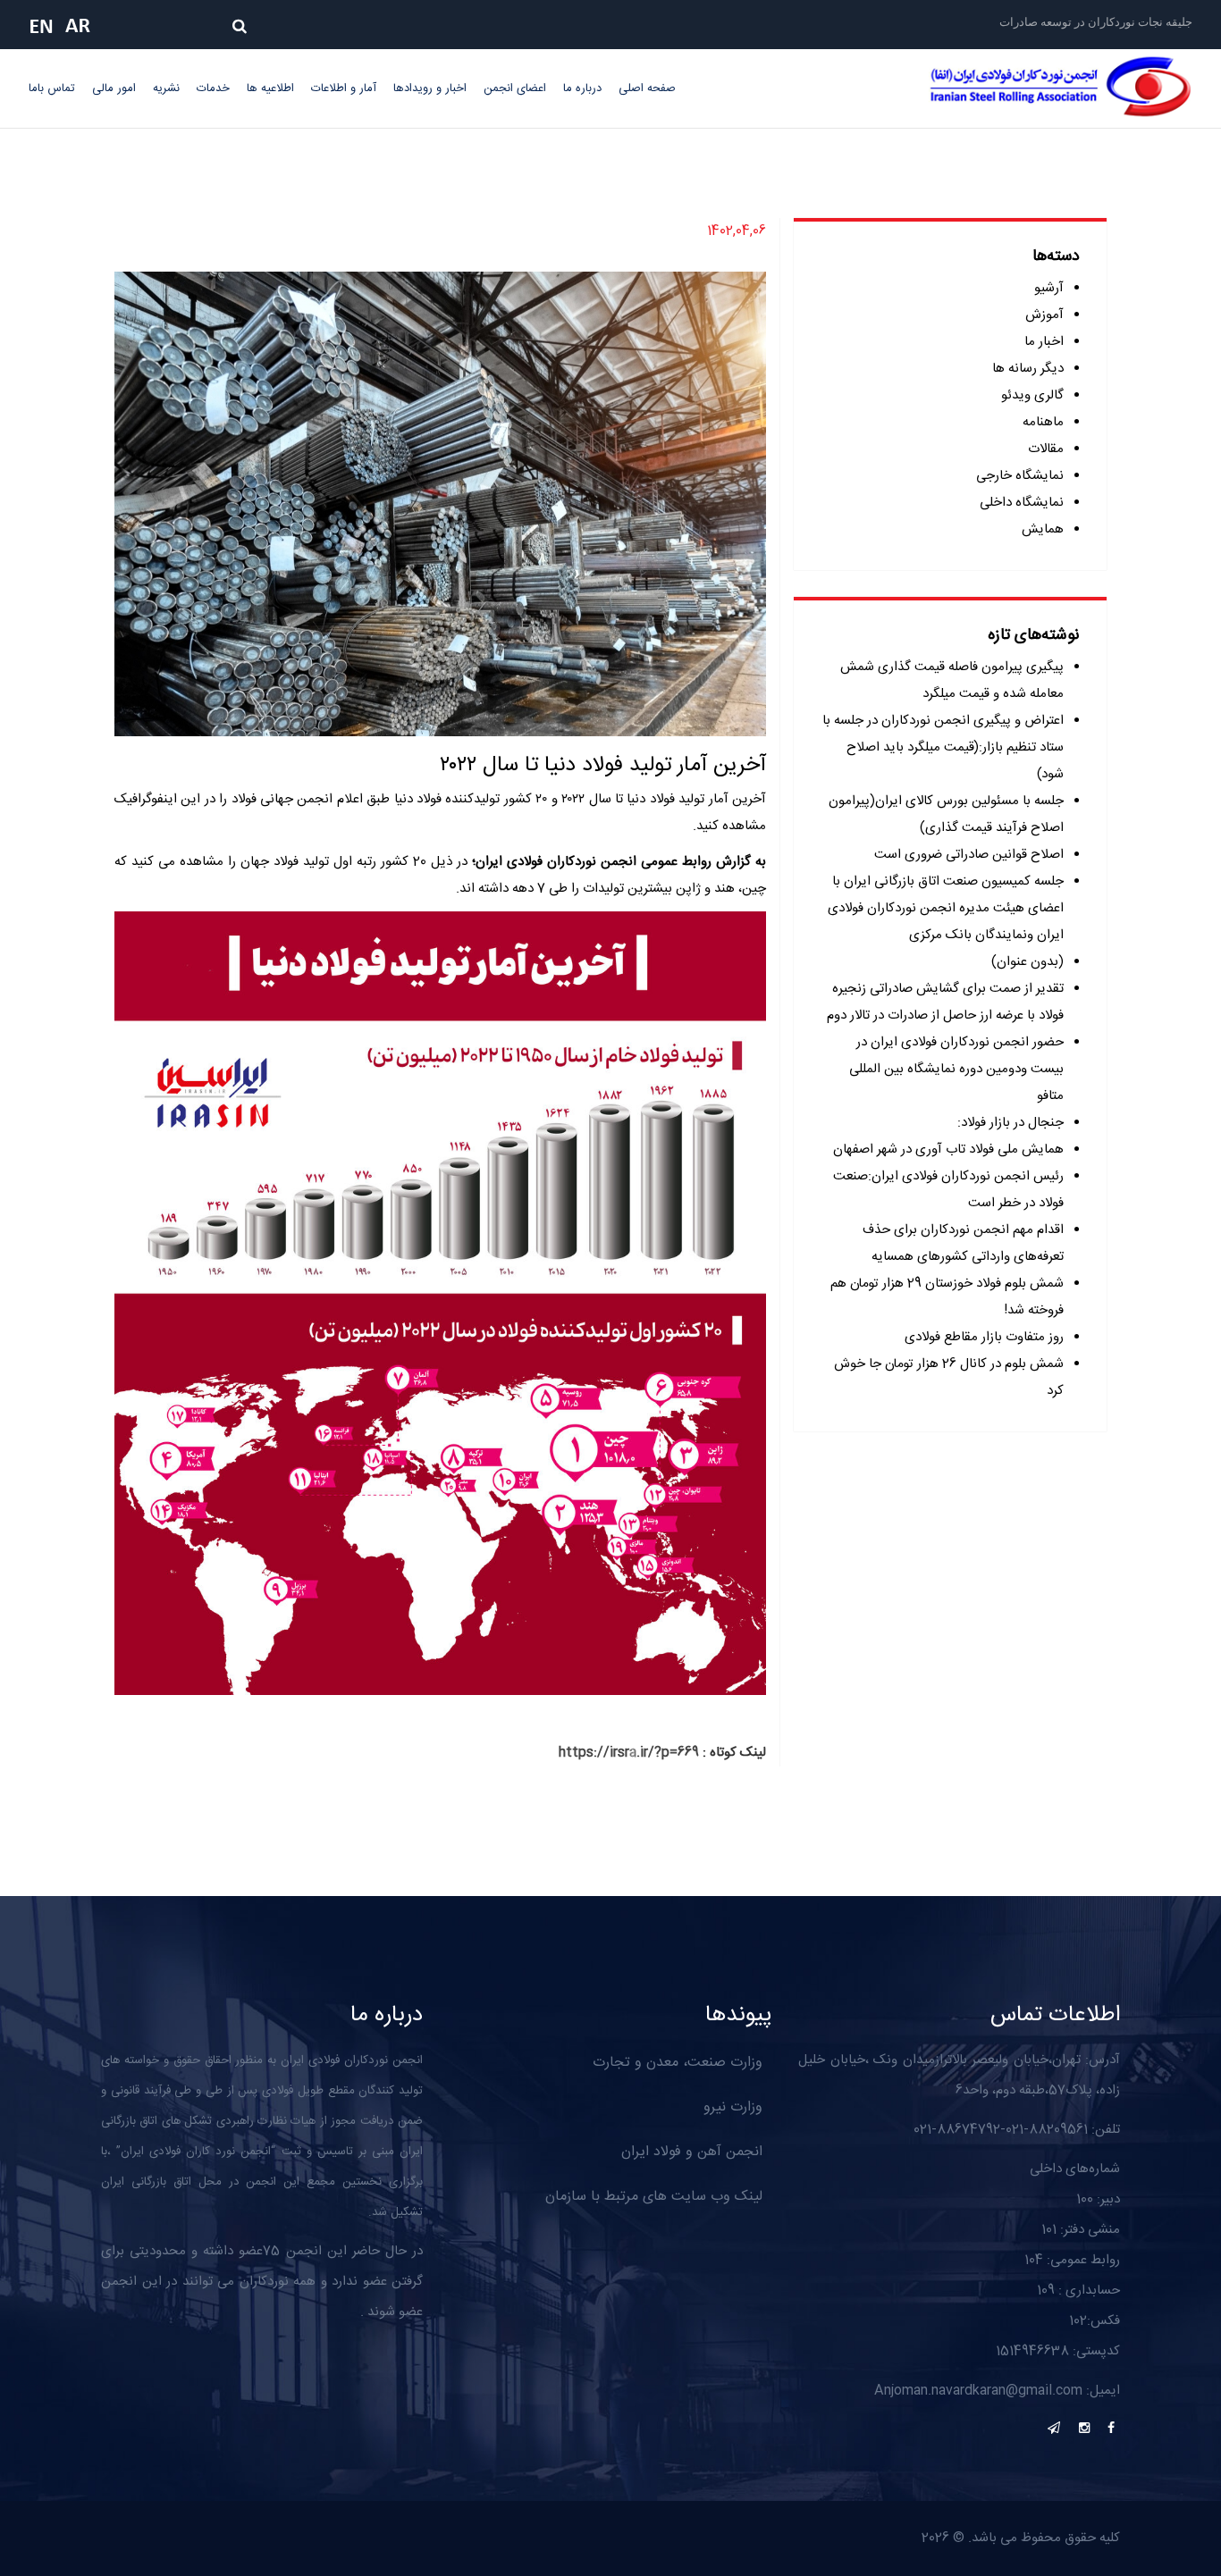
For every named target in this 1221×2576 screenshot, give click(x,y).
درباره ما (582, 88)
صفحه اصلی (647, 88)
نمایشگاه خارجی (1020, 476)
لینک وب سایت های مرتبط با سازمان (654, 2197)
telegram (1054, 2428)
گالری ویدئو (1032, 395)
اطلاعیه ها (270, 88)
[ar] (82, 26)
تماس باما (52, 88)
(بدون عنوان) (1027, 962)
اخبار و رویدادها (430, 88)
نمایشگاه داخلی (1022, 503)
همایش (1043, 529)
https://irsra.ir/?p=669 (629, 1753)
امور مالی (114, 88)
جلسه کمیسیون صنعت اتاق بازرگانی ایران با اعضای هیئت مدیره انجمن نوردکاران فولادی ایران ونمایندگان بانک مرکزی (946, 908)
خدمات (213, 88)
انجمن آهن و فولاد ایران (692, 2152)
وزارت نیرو (733, 2107)
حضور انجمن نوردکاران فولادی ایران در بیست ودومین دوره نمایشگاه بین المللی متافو (956, 1069)
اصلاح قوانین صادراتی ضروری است (969, 855)
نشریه (166, 88)
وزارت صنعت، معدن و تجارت (678, 2063)
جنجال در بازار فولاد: (1010, 1123)
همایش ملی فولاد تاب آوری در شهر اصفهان (948, 1150)
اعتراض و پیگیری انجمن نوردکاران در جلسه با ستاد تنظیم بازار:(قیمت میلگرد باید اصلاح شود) (943, 747)
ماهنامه (1043, 422)
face (1111, 2428)
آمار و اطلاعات (344, 88)
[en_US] (46, 26)
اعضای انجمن (515, 88)
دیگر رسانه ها (1028, 369)
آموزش (1044, 315)
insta (1084, 2428)
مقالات (1046, 449)
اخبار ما (1044, 342)
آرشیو (1049, 288)
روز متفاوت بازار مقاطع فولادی (984, 1337)
